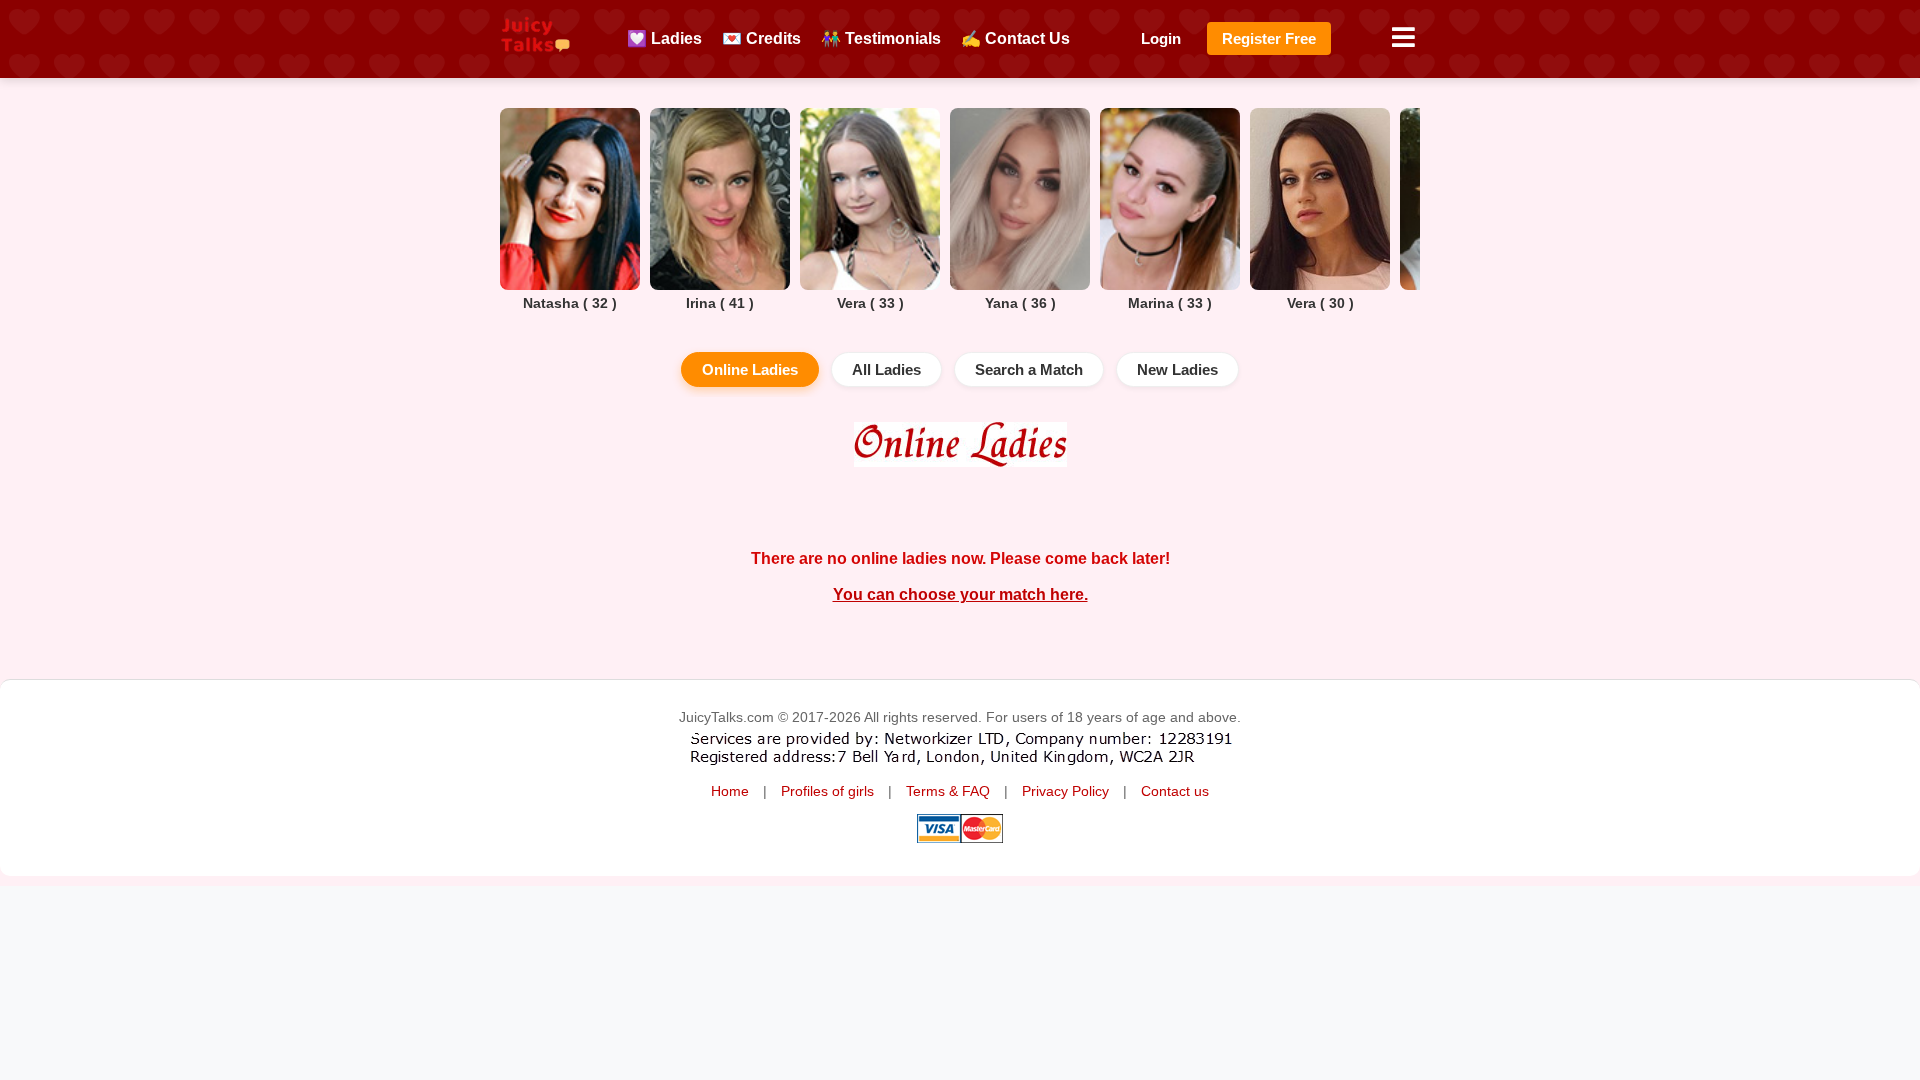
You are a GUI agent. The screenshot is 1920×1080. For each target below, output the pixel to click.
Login (1161, 38)
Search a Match (1029, 369)
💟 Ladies (664, 38)
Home (730, 791)
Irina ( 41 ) (720, 303)
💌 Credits (761, 38)
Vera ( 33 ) (870, 303)
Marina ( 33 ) (1170, 303)
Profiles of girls (827, 791)
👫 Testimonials (881, 38)
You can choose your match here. (960, 594)
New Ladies (1177, 369)
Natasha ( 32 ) (570, 303)
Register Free (1269, 38)
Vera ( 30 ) (1320, 303)
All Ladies (886, 369)
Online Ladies (750, 369)
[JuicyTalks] (535, 61)
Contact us (1175, 791)
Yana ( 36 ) (1020, 303)
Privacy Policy (1065, 791)
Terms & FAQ (948, 791)
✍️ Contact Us (1015, 38)
